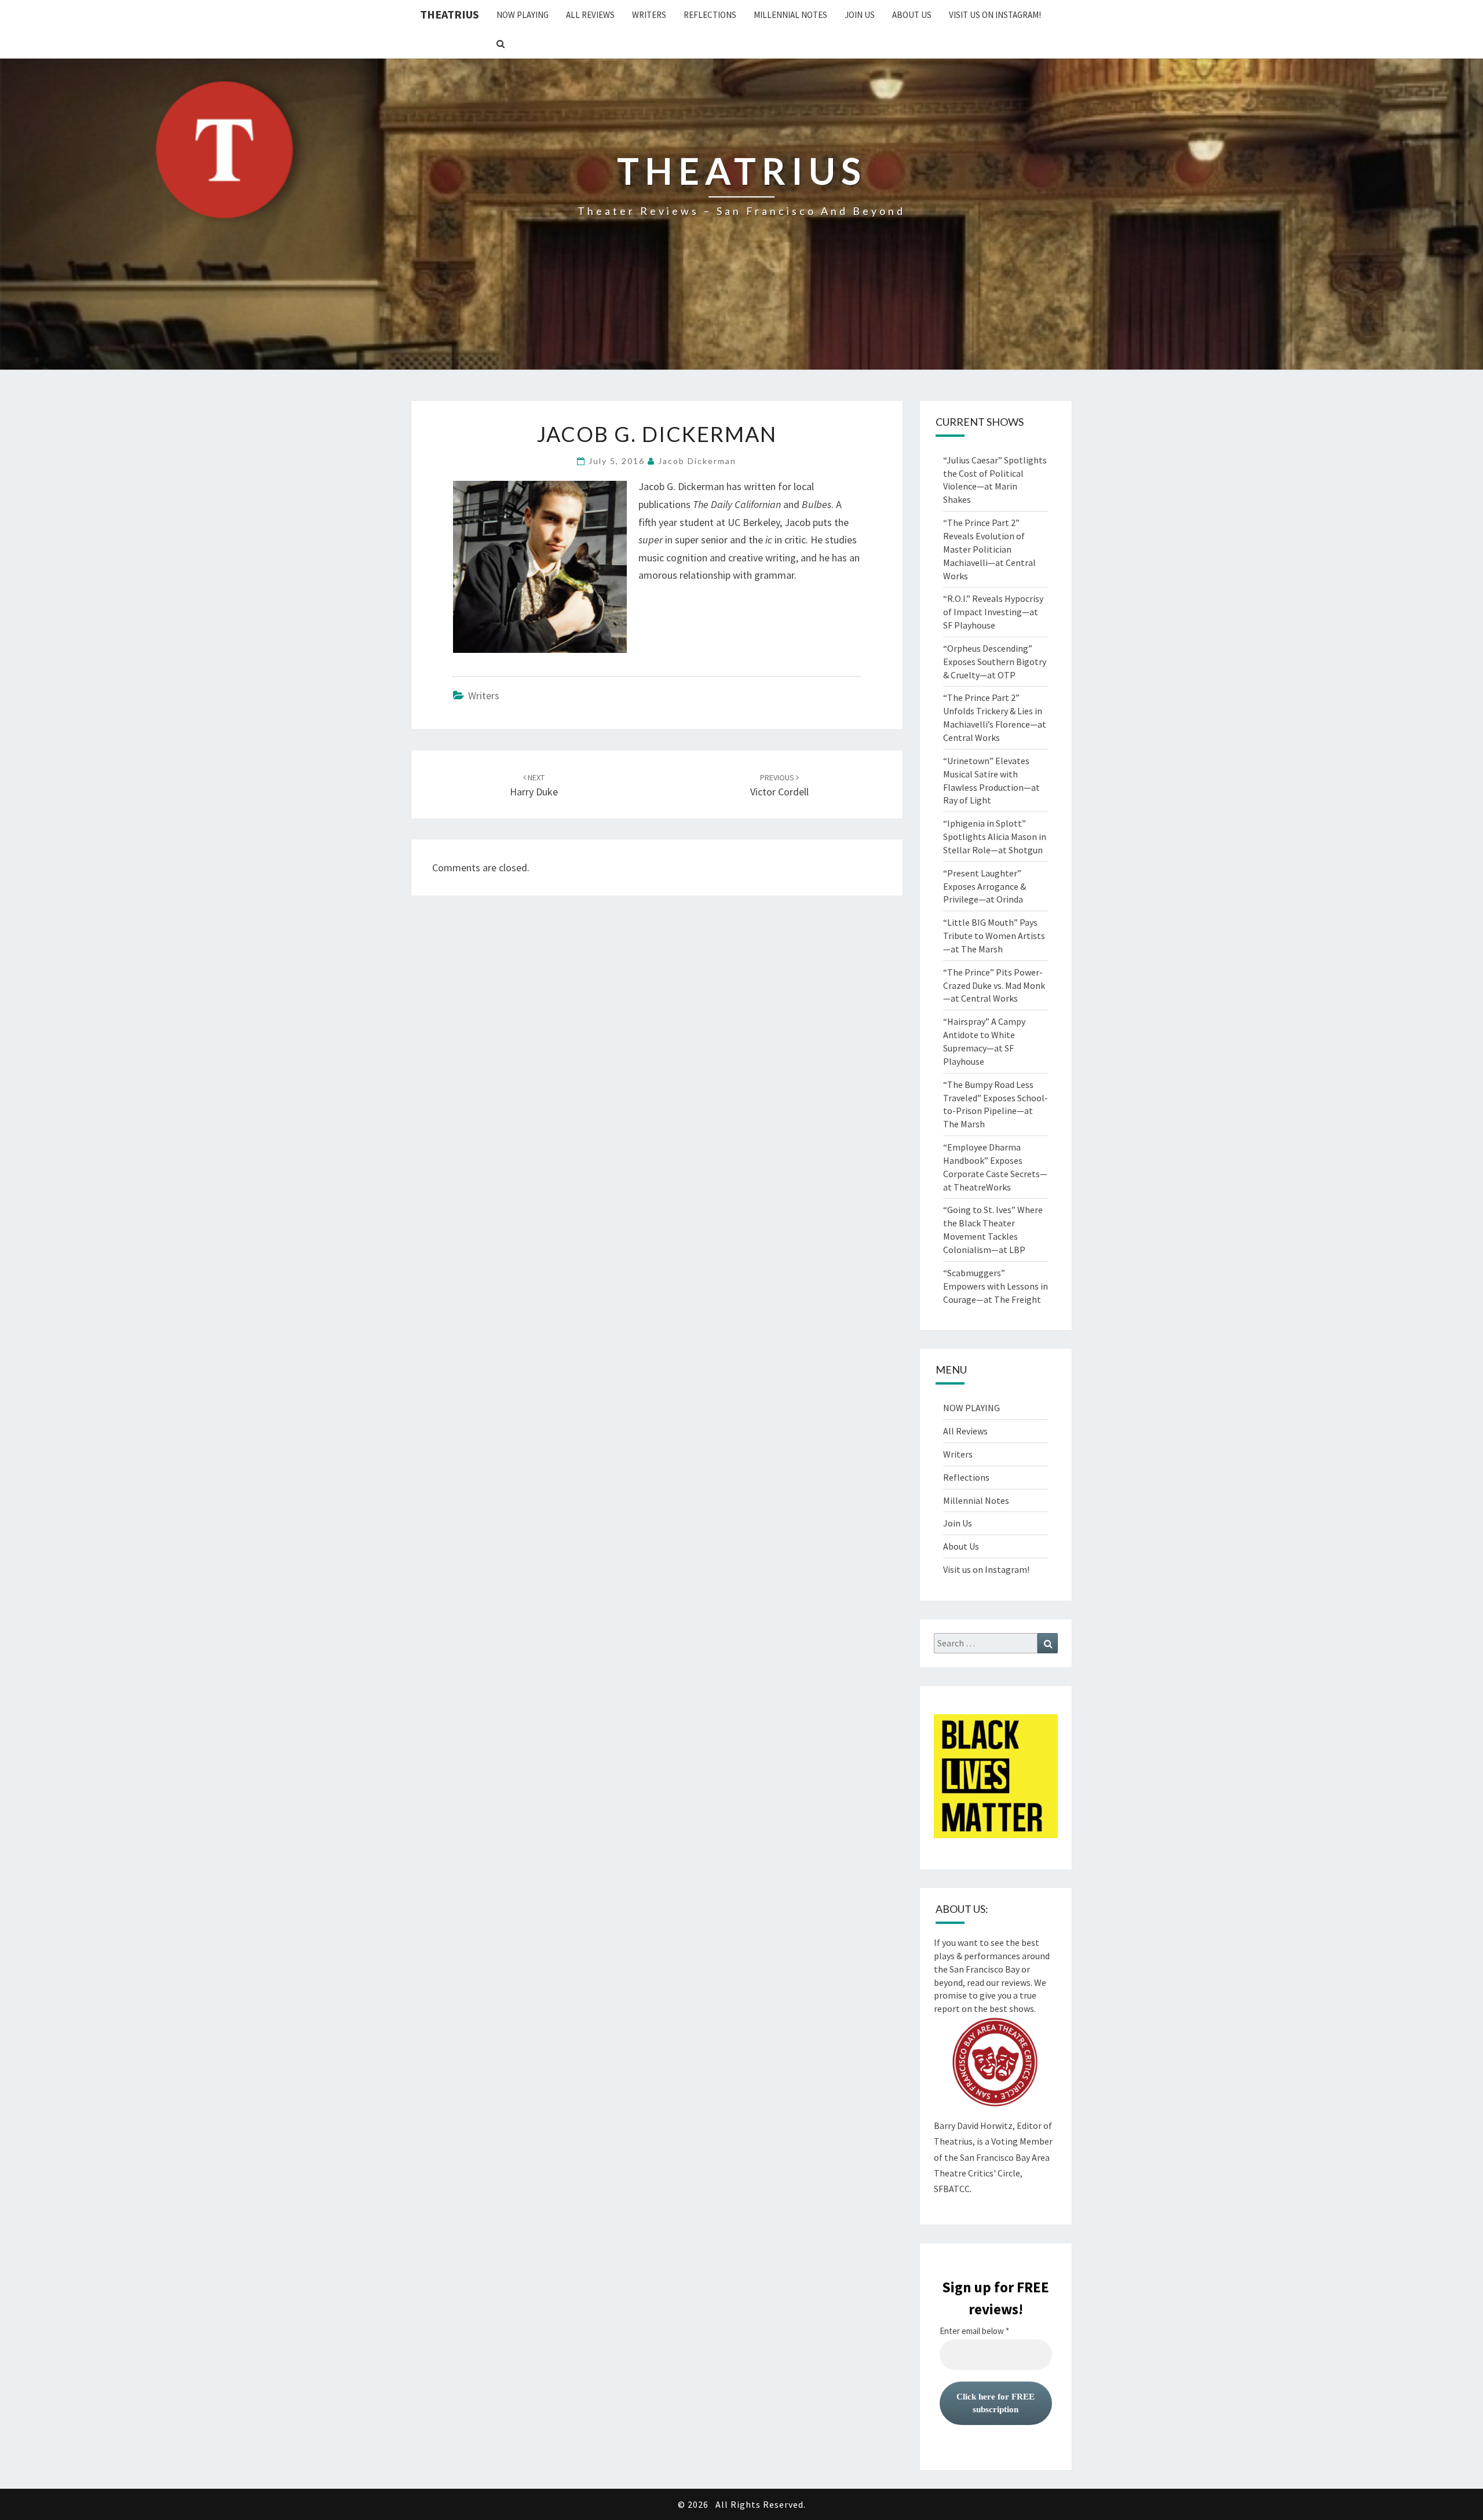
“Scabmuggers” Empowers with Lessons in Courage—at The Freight (996, 1286)
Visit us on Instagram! (995, 15)
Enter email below (974, 2331)
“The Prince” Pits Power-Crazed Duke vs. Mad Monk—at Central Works (994, 985)
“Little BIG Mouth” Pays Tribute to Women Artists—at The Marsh (994, 936)
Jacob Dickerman (697, 461)
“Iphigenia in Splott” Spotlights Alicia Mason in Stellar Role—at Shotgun (995, 837)
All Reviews (590, 15)
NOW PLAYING (523, 15)
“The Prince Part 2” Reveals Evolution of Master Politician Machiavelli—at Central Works (989, 549)
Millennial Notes (790, 15)
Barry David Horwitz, (974, 2125)
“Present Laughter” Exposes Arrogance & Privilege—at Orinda (985, 886)
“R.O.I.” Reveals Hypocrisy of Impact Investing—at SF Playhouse (993, 612)
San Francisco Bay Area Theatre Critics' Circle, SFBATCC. (992, 2173)
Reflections (710, 15)
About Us (912, 15)
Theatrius (450, 14)
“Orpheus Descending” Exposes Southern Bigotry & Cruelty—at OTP (995, 662)
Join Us (860, 15)
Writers (649, 15)
